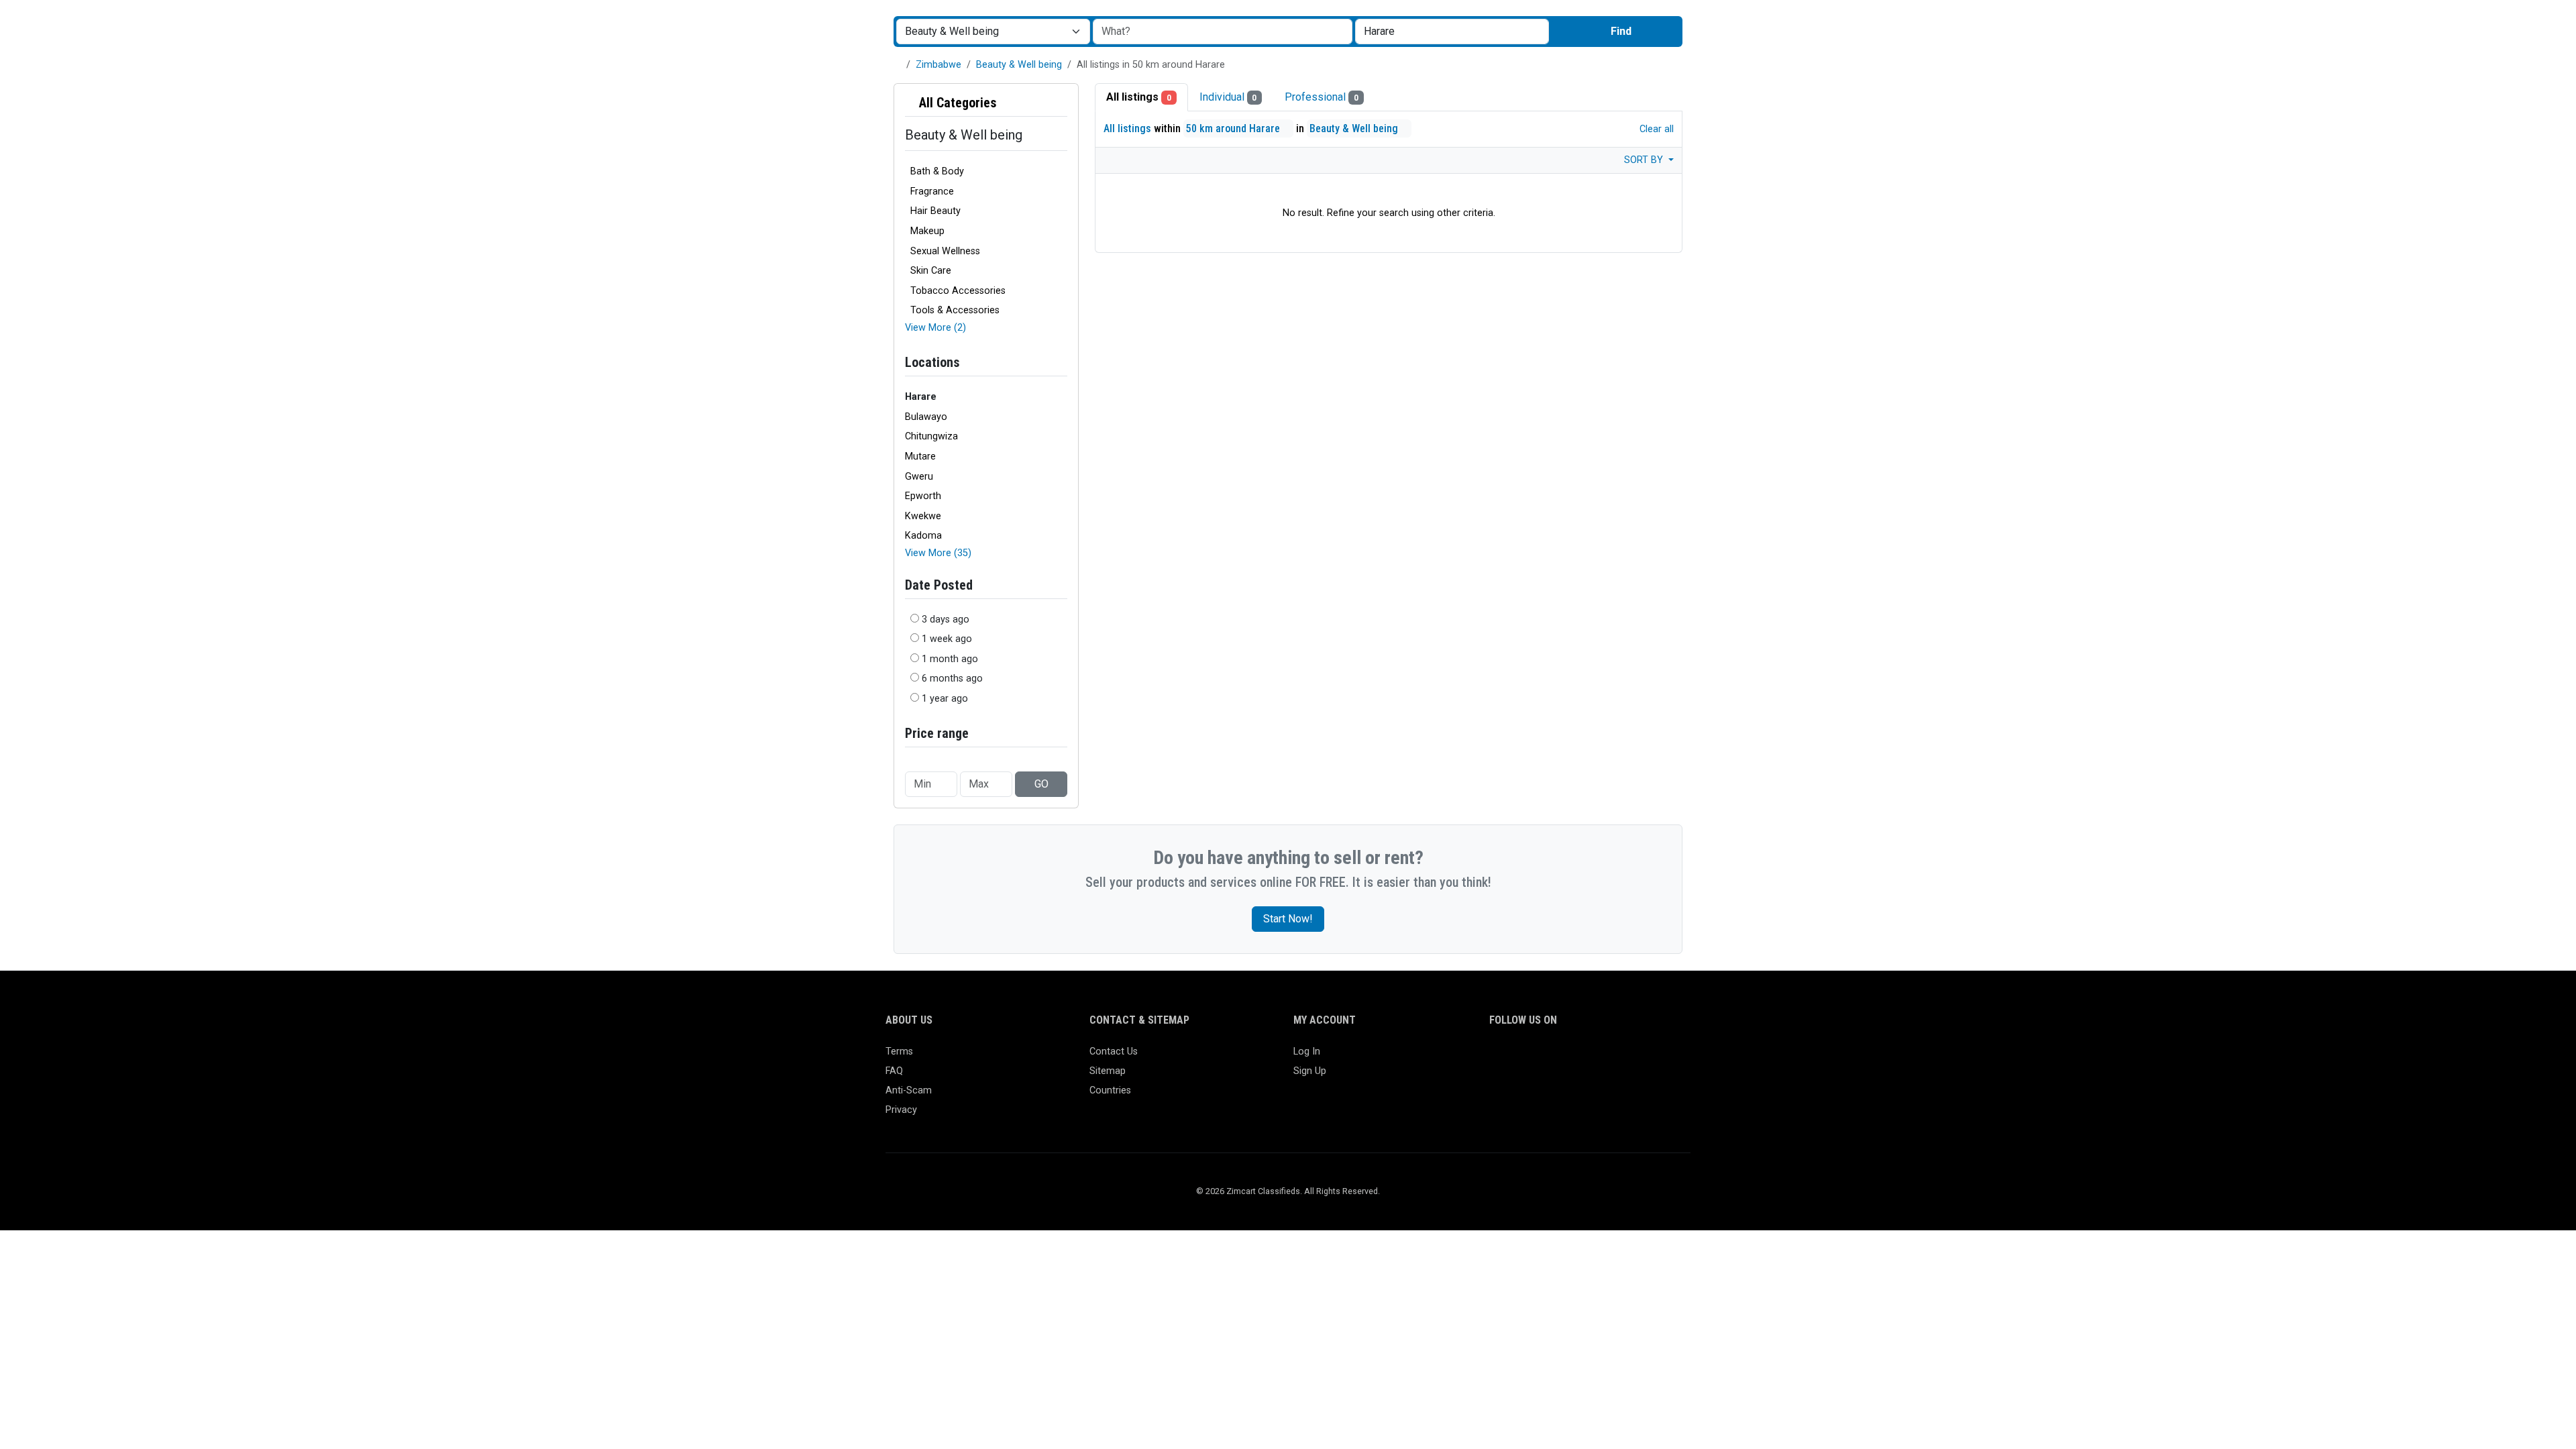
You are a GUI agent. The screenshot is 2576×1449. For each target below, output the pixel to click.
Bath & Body (937, 171)
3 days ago (946, 620)
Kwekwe (923, 516)
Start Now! (1288, 919)
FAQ (894, 1071)
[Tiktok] (1595, 1058)
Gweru (919, 477)
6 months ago (952, 679)
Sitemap (1108, 1071)
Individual (1228, 97)
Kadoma (923, 536)
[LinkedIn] (1556, 1058)
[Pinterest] (1575, 1058)
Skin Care (931, 271)
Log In (1307, 1052)
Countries (1110, 1090)
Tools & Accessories (955, 310)
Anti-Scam (909, 1090)
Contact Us (1114, 1052)
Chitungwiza (931, 436)
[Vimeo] (1634, 1058)
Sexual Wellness (945, 251)
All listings (1139, 97)
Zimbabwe (938, 65)
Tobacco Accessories (958, 291)
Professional (1322, 97)
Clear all (1655, 129)
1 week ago (947, 639)
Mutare (920, 457)
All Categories (956, 103)
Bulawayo (926, 417)
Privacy (901, 1110)
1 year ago (945, 699)
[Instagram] (1537, 1058)
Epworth (923, 496)
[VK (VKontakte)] (1653, 1058)
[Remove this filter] (1062, 103)
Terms (899, 1052)
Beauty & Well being (1019, 65)
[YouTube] (1614, 1058)
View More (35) (938, 553)
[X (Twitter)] (1517, 1058)
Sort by (1645, 160)
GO (1041, 784)
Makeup (927, 231)
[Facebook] (1498, 1058)
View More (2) (935, 328)
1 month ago (950, 659)
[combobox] (1452, 32)
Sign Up (1310, 1071)
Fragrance (932, 192)
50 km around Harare (1234, 128)
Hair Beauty (935, 211)
